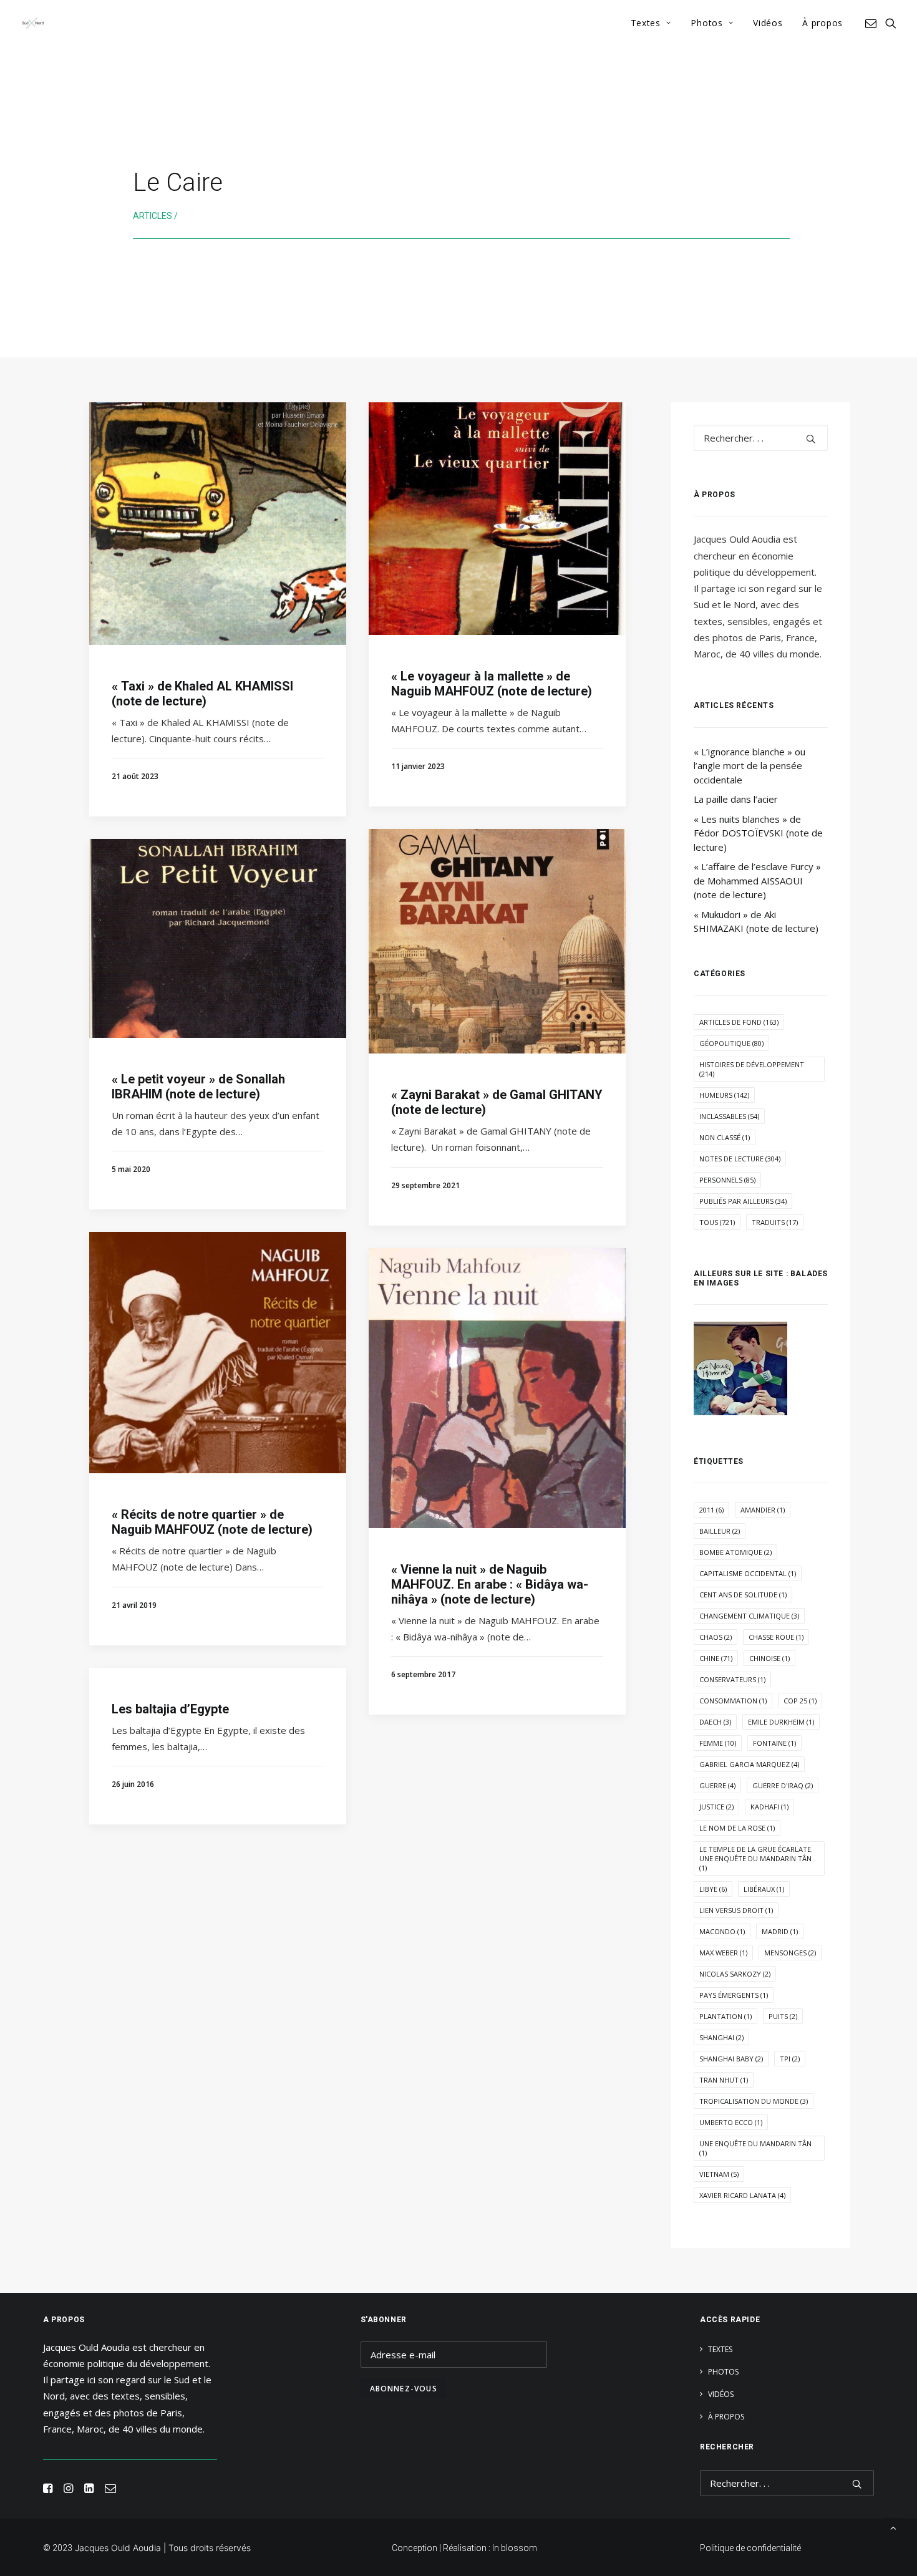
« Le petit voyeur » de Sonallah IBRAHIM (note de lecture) (198, 1087)
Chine (716, 1658)
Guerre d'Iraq (783, 1785)
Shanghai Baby (731, 2059)
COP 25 (800, 1701)
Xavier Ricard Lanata (742, 2195)
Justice (716, 1807)
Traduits (775, 1222)
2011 (711, 1510)
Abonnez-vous (404, 2389)
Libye (713, 1889)
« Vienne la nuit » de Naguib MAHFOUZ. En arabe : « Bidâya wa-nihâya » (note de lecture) (490, 1584)
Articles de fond (739, 1022)
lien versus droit (736, 1910)
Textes (646, 23)
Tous (717, 1222)
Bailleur (720, 1531)
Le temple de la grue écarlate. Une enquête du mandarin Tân (756, 1858)
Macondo (722, 1931)
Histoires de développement (752, 1069)
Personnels (727, 1180)
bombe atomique (735, 1552)
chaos (716, 1637)
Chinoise (769, 1658)
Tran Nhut (724, 2080)
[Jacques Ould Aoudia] (33, 23)
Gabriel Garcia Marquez (749, 1764)
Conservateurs (732, 1679)
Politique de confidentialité (750, 2548)
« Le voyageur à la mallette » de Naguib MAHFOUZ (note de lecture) (492, 684)
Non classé (725, 1137)
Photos (706, 23)
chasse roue (776, 1637)
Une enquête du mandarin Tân (755, 2148)
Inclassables (729, 1116)
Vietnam (719, 2174)
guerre (717, 1785)
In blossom (515, 2548)
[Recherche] (761, 438)
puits (783, 2016)
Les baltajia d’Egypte (170, 1709)
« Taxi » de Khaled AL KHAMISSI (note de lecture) (202, 694)
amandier (763, 1510)
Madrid (780, 1931)
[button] (873, 23)
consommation (733, 1701)
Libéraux (764, 1889)
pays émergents (734, 1995)
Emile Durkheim (781, 1722)
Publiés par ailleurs (743, 1201)
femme (718, 1743)
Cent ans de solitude (743, 1595)
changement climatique (749, 1616)
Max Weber (723, 1953)
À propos (822, 23)
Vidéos (768, 23)
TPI (790, 2059)
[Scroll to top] (893, 2527)
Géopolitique (731, 1043)
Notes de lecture (740, 1159)
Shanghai (721, 2037)
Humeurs (724, 1095)
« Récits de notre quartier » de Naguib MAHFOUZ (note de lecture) (212, 1522)
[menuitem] (651, 23)
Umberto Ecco (731, 2122)
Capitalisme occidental (748, 1573)
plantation (725, 2016)
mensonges (790, 1953)
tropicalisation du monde (754, 2101)
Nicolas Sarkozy (735, 1974)
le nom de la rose (737, 1828)
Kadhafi (769, 1807)
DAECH (715, 1722)
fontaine (774, 1743)
